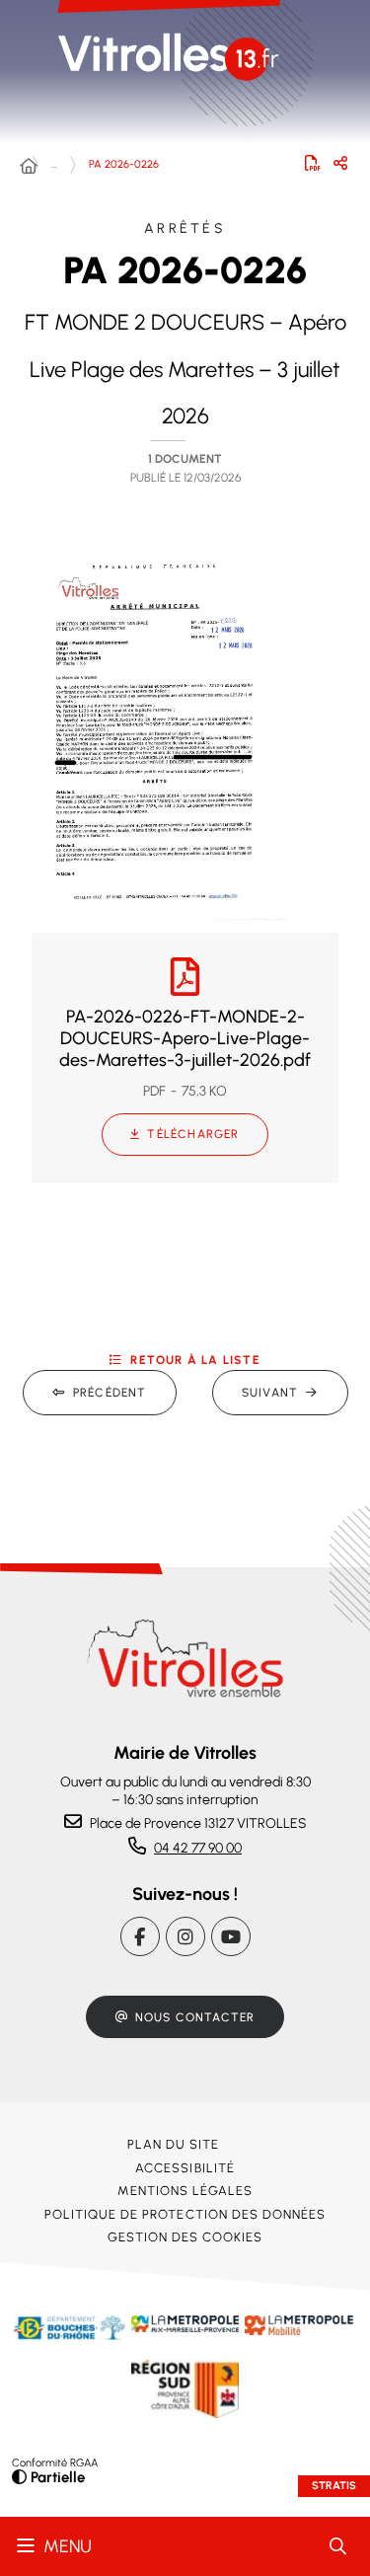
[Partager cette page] (340, 163)
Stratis (334, 2486)
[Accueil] (29, 167)
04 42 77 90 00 (198, 1848)
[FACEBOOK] (140, 1936)
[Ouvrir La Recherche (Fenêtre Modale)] (338, 2546)
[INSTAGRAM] (185, 1936)
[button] (154, 731)
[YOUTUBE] (231, 1936)
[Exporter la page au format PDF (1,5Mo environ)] (313, 163)
